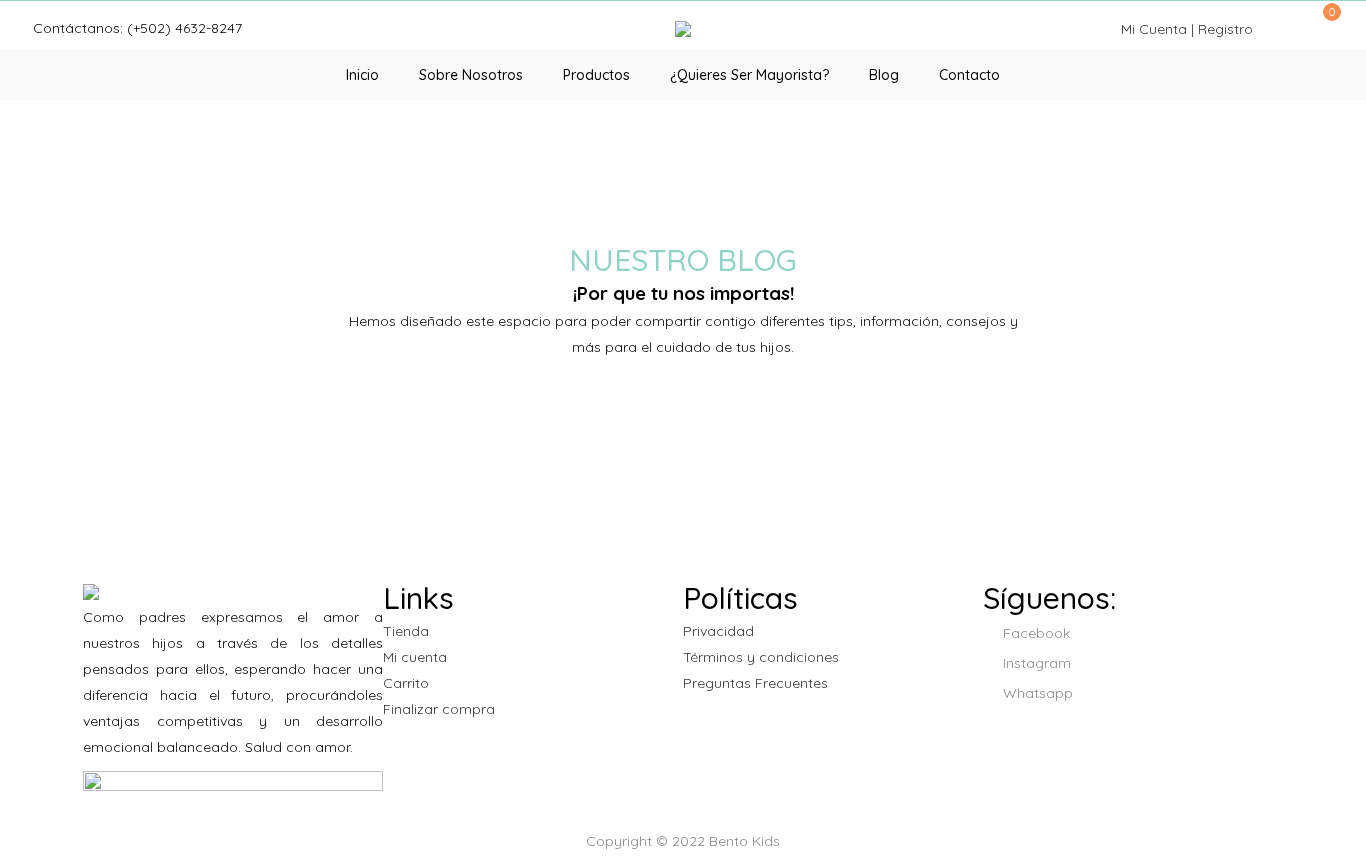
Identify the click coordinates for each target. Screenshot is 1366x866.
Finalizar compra (439, 709)
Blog (884, 75)
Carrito (406, 683)
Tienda (406, 631)
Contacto (969, 75)
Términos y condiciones (761, 657)
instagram (1035, 663)
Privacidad (718, 631)
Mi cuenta (415, 657)
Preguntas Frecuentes (755, 683)
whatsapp (1036, 693)
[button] (1325, 22)
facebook (1034, 633)
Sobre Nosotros (471, 75)
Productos (596, 75)
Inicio (362, 75)
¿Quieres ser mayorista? (749, 75)
